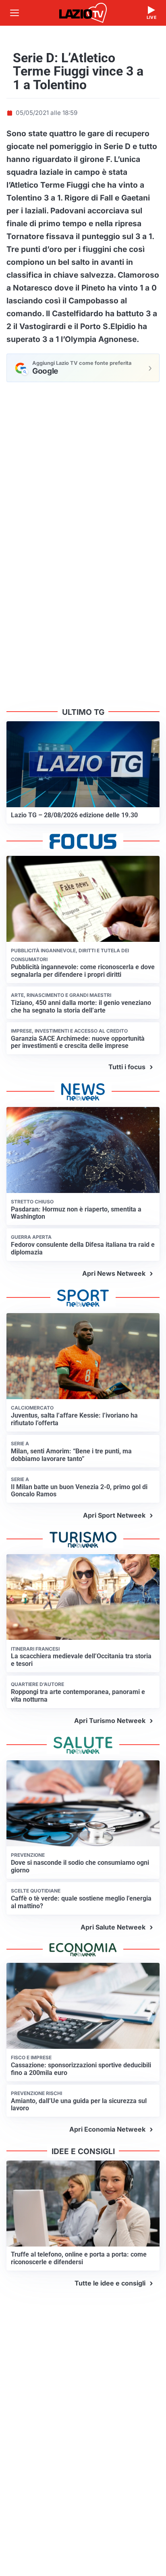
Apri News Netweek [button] (114, 1273)
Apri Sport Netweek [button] (114, 1515)
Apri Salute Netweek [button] (113, 1927)
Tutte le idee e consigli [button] (110, 2283)
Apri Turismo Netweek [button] (110, 1721)
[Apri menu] (15, 13)
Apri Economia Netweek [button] (107, 2129)
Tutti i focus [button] (127, 1067)
